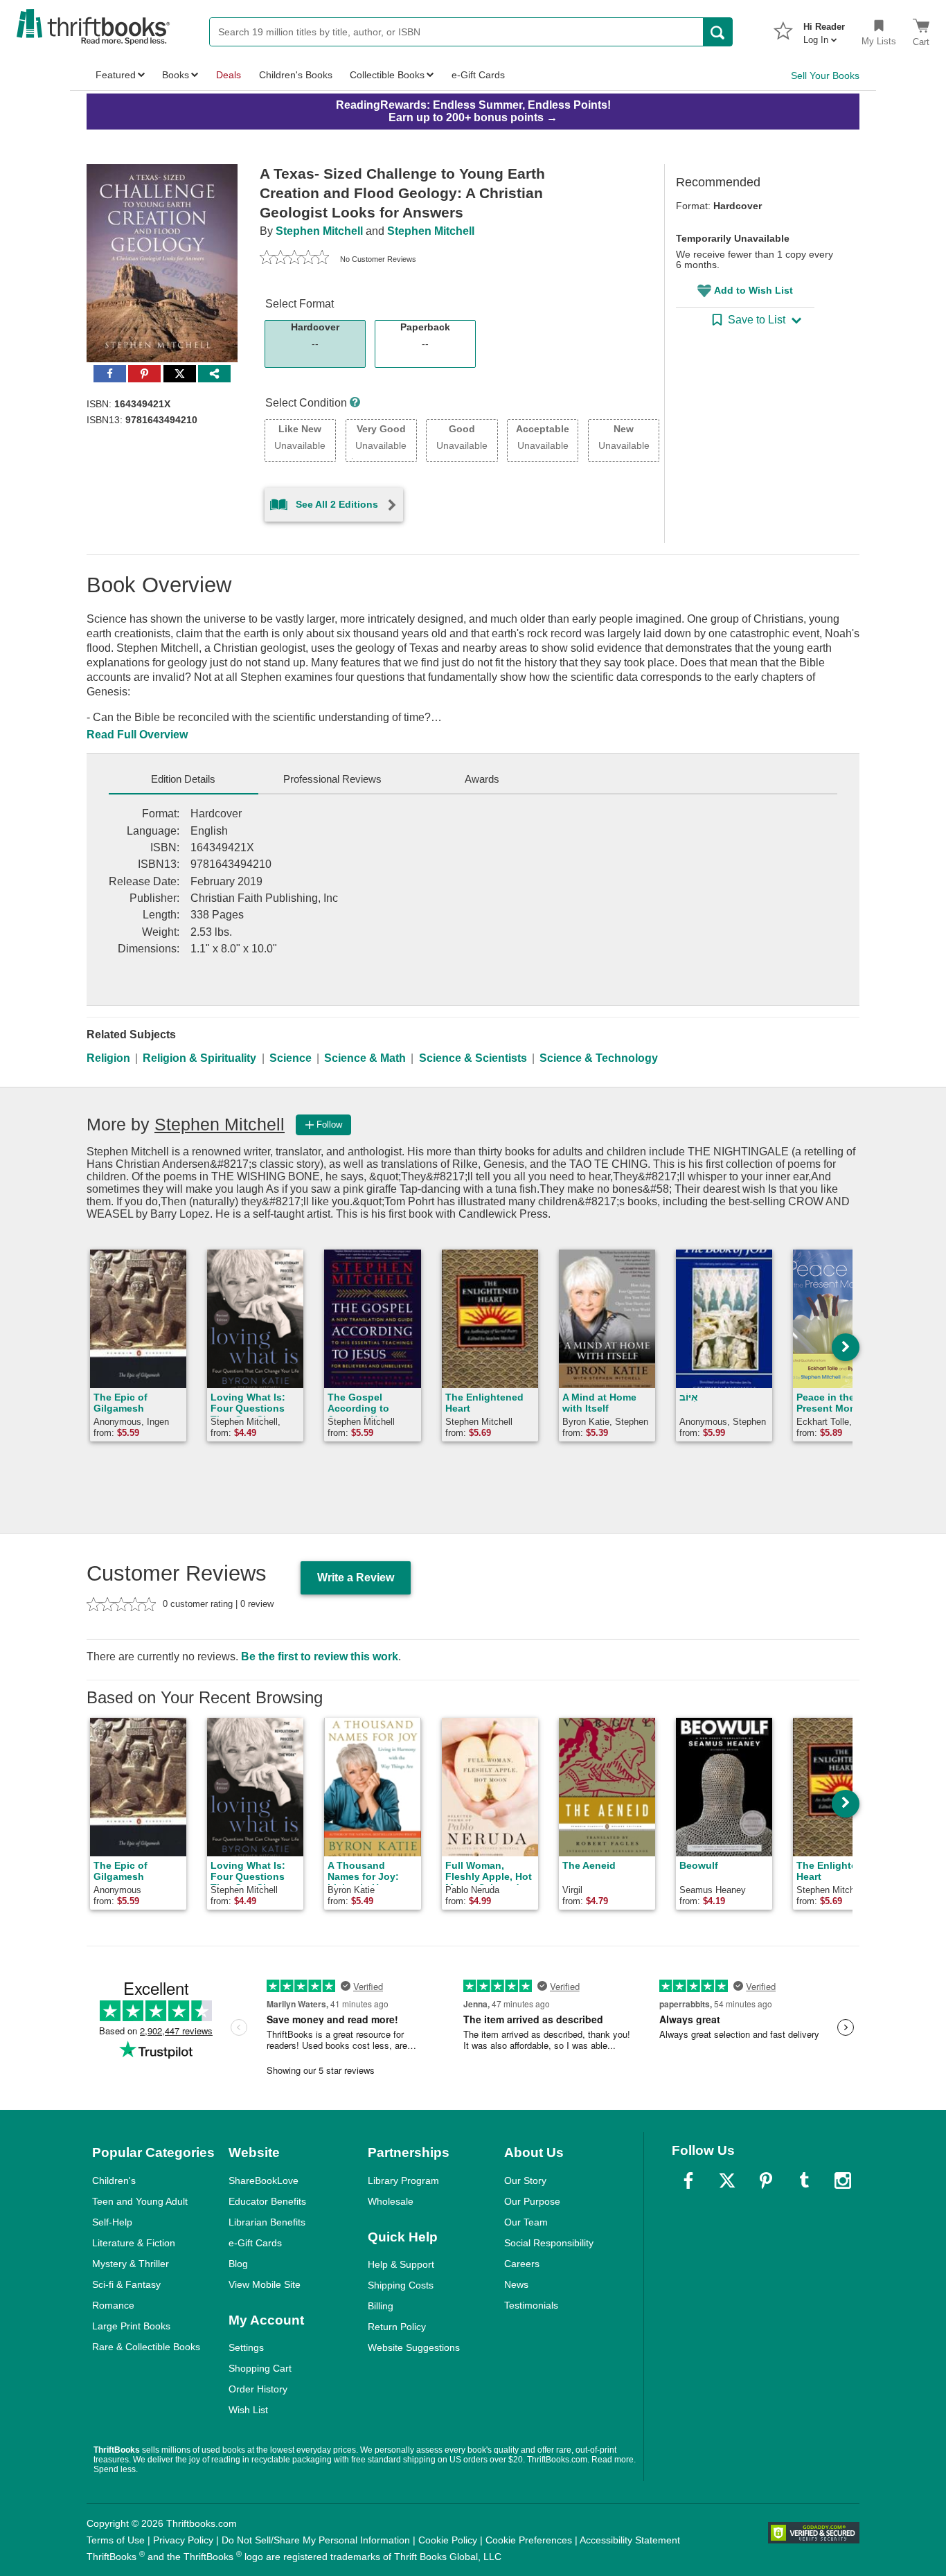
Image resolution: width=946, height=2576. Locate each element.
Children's (114, 2180)
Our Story (525, 2180)
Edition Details (183, 779)
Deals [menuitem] (229, 75)
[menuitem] (824, 29)
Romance (113, 2305)
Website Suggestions (414, 2347)
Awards (482, 779)
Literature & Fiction (134, 2243)
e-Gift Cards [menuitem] (478, 75)
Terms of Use (116, 2540)
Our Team (526, 2222)
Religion (108, 1058)
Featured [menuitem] (116, 75)
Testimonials (531, 2305)
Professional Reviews (332, 779)
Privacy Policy (183, 2540)
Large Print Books (131, 2326)
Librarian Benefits (267, 2222)
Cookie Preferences (529, 2540)
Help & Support (401, 2264)
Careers (522, 2264)
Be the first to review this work (320, 1656)
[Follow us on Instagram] (843, 2180)
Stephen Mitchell (319, 231)
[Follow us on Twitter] (727, 2180)
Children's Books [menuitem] (296, 75)
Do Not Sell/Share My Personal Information (316, 2540)
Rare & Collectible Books (146, 2347)
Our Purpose (532, 2201)
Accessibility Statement (630, 2540)
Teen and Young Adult (140, 2201)
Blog (238, 2264)
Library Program (403, 2180)
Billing (381, 2306)
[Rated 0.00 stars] (294, 259)
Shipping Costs (401, 2285)
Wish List (248, 2410)
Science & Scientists (473, 1058)
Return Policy (397, 2327)
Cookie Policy (448, 2540)
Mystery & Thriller (131, 2264)
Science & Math (365, 1058)
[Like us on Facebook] (688, 2180)
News (516, 2284)
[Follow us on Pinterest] (766, 2180)
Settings (246, 2347)
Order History (258, 2389)
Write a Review (356, 1578)
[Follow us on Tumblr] (804, 2180)
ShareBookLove (264, 2180)
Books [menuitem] (176, 75)
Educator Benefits (267, 2201)
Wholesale (391, 2201)
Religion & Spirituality (199, 1058)
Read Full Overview (137, 735)
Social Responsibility (549, 2243)
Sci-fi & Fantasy (126, 2284)
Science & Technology (599, 1058)
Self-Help (112, 2222)
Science (291, 1058)
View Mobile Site (265, 2284)
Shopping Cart (260, 2368)
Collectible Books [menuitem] (387, 75)
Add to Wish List (753, 290)
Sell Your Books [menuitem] (825, 75)
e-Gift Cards (255, 2243)
